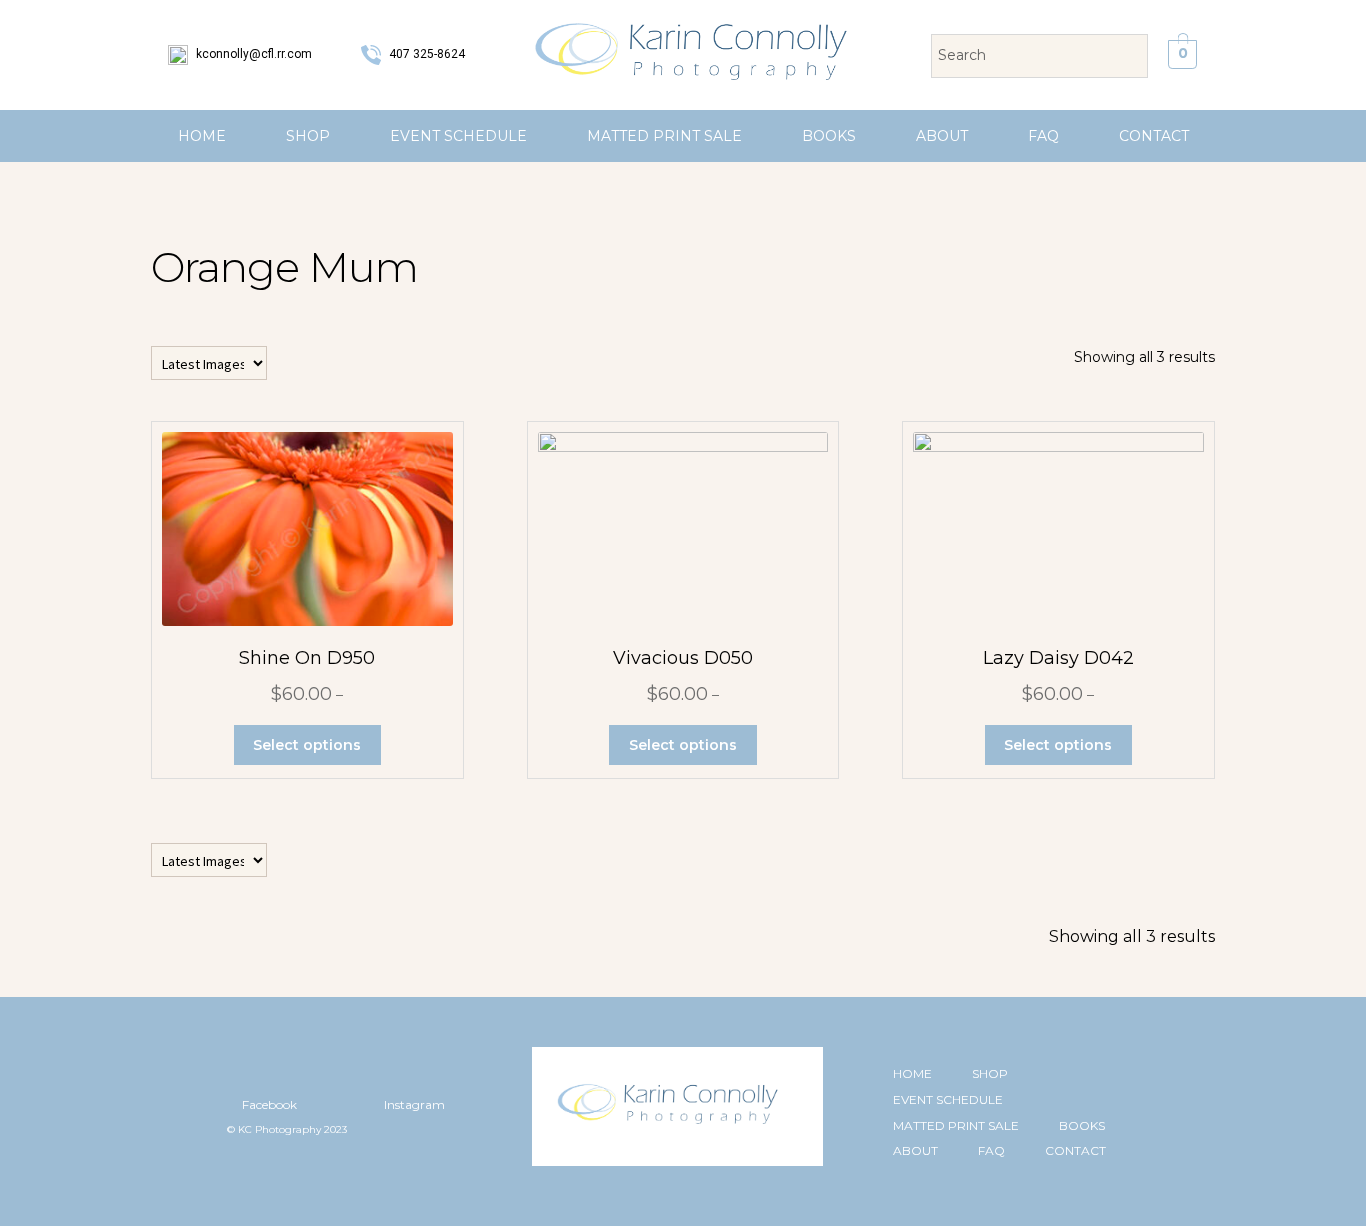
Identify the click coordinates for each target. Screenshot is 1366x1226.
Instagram (413, 1104)
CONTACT (1154, 136)
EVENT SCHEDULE (458, 136)
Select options (307, 745)
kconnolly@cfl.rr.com (252, 54)
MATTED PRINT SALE (664, 136)
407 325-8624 (425, 54)
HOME (202, 136)
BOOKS (829, 136)
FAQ (1043, 136)
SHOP (308, 136)
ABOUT (942, 136)
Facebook (268, 1104)
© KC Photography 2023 (287, 1129)
